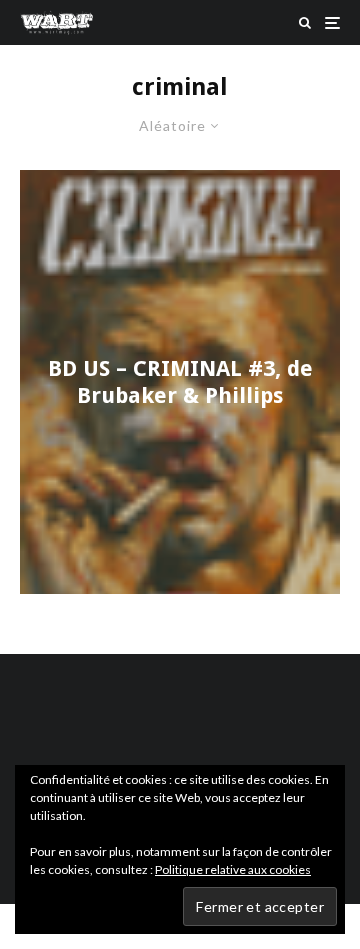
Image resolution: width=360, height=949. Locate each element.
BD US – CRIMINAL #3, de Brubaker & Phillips (180, 381)
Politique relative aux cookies (233, 869)
